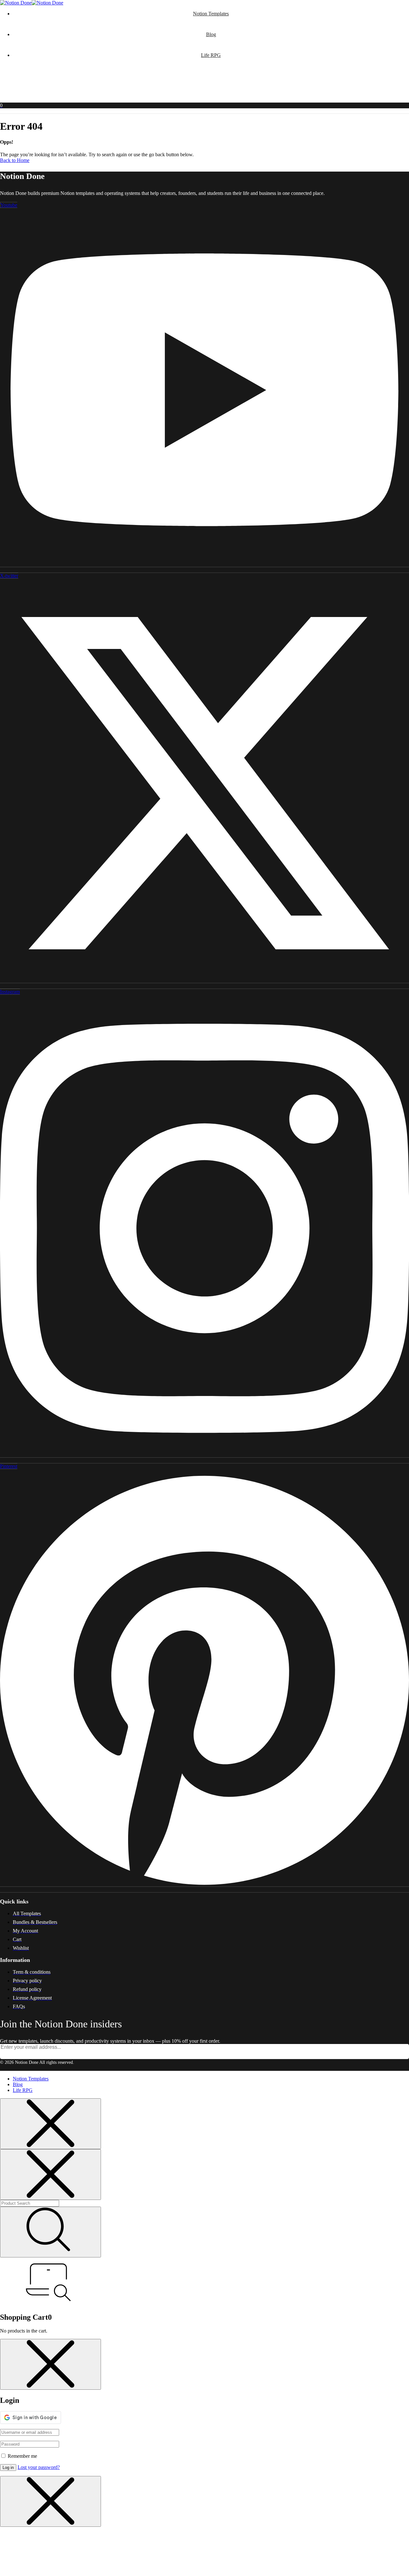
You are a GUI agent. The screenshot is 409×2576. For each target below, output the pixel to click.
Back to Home (15, 160)
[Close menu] (50, 2124)
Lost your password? (39, 2467)
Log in (8, 2468)
